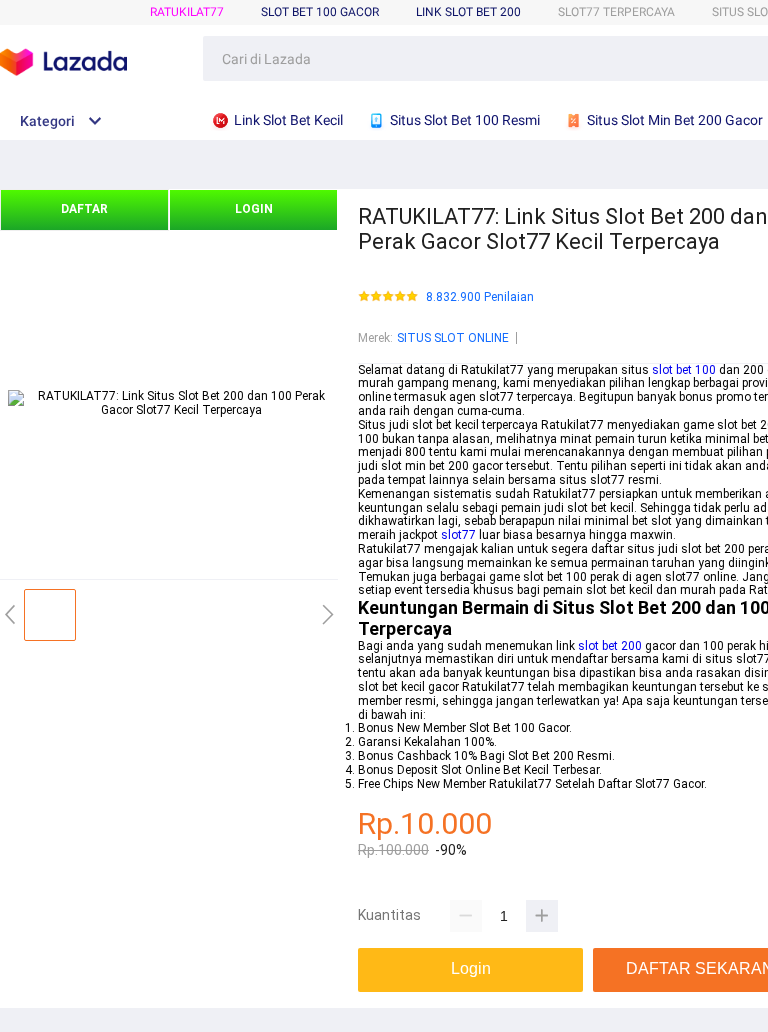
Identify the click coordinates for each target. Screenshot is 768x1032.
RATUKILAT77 (187, 12)
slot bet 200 (610, 646)
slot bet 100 (684, 370)
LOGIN (254, 209)
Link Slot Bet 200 (468, 12)
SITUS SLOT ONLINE (453, 338)
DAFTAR (84, 209)
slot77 (458, 535)
